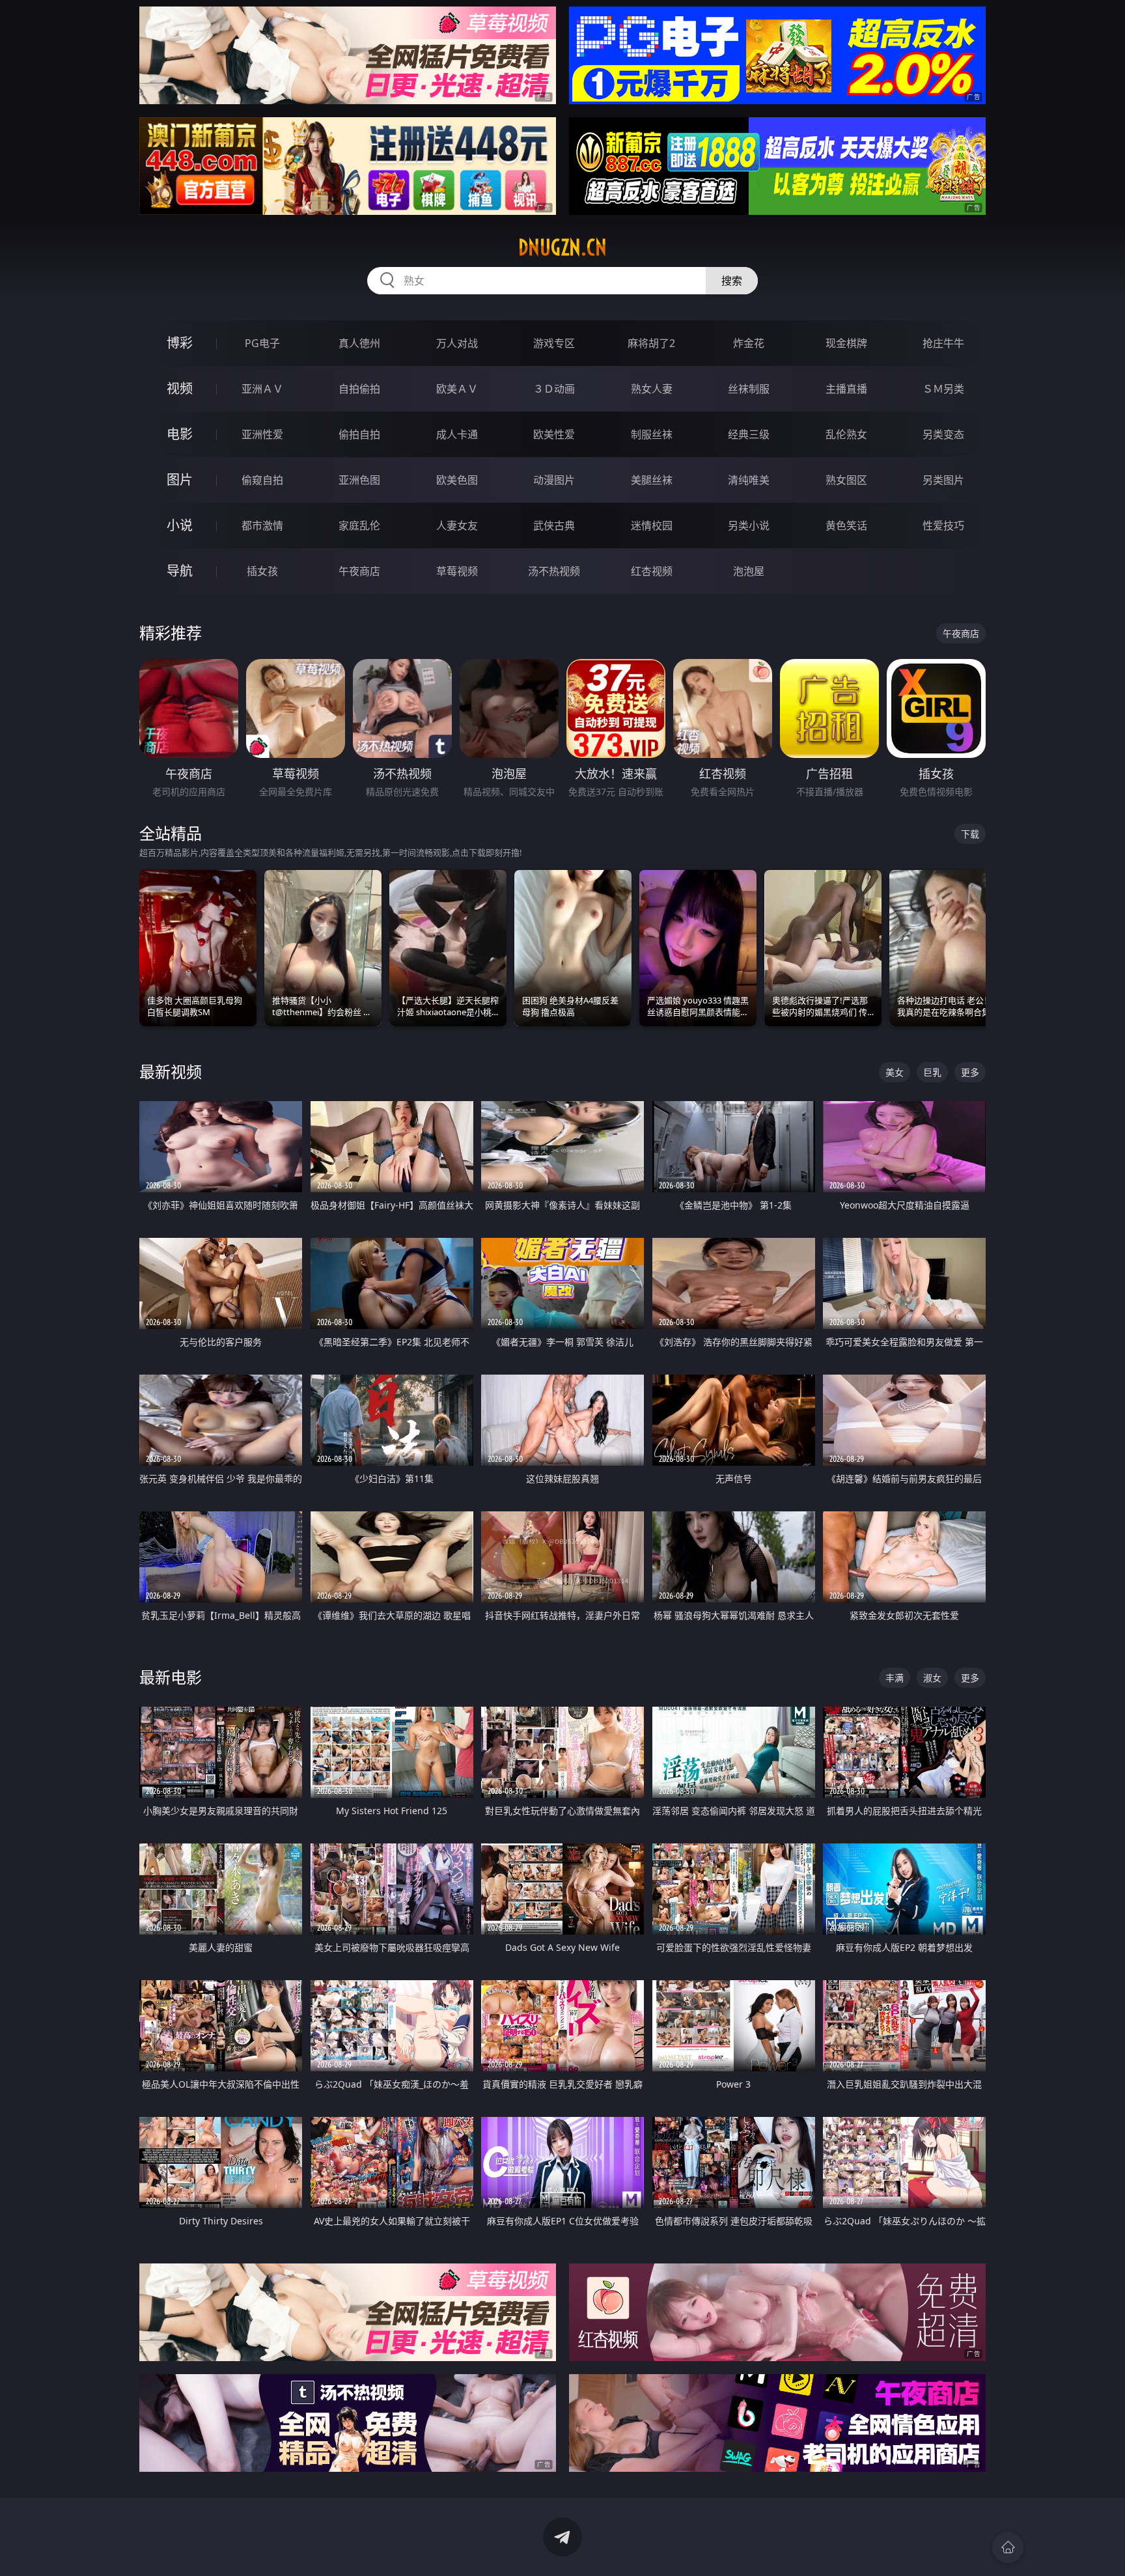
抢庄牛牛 (943, 343)
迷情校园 (652, 525)
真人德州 (359, 343)
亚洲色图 (359, 480)
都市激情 (262, 525)
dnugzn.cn (562, 247)
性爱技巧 (943, 525)
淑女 (932, 1678)
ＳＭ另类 (943, 389)
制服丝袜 (652, 434)
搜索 (732, 281)
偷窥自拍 (262, 480)
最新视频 (171, 1071)
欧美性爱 (554, 434)
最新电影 (171, 1677)
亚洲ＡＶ (262, 389)
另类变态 (943, 434)
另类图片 (943, 480)
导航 (180, 571)
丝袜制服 (749, 389)
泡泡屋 (749, 571)
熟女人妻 (652, 389)
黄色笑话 (846, 525)
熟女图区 (846, 480)
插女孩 (262, 571)
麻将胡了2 (651, 343)
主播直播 (846, 389)
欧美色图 (457, 480)
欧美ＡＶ (457, 389)
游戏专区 (554, 343)
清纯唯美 (749, 480)
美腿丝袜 (652, 480)
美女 (895, 1072)
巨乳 (932, 1072)
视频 (180, 388)
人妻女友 (457, 525)
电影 (180, 434)
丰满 (895, 1678)
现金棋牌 (846, 343)
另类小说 (749, 525)
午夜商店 (359, 571)
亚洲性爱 (262, 434)
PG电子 (262, 343)
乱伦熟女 (846, 434)
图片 (180, 480)
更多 (970, 1072)
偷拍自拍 (359, 434)
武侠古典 (554, 525)
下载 (970, 834)
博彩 (180, 343)
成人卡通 (457, 434)
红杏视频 (652, 571)
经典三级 (749, 434)
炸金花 (749, 343)
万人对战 (457, 343)
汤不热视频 (554, 571)
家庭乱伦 (359, 525)
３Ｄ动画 (554, 389)
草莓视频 (457, 571)
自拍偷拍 (359, 389)
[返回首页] (1008, 2547)
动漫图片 (554, 480)
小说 (180, 525)
